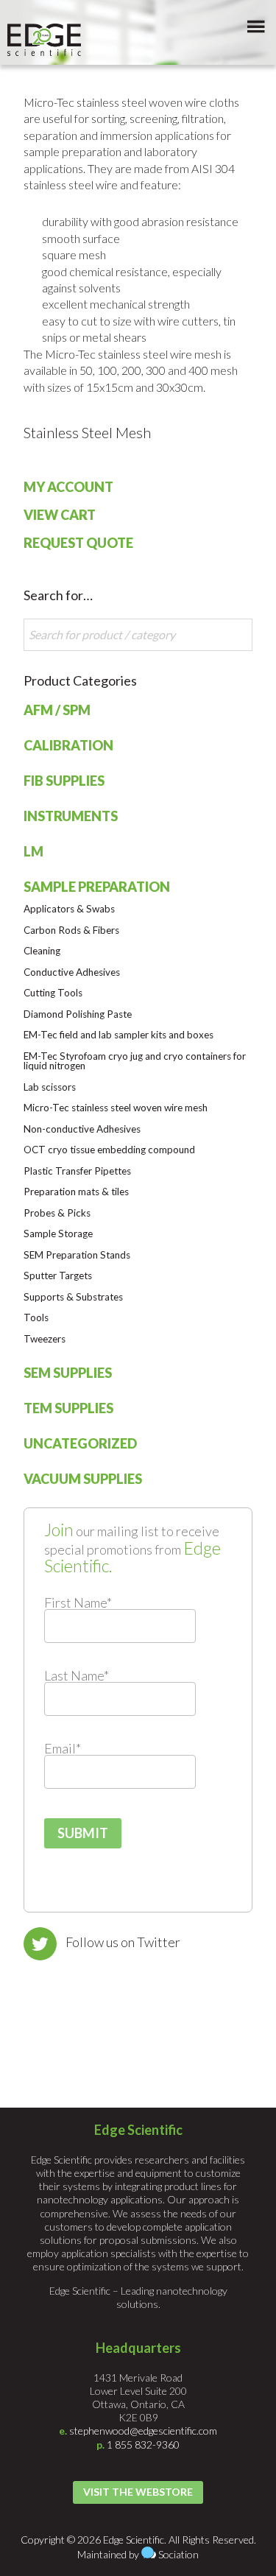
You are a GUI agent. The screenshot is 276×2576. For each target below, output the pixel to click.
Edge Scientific (44, 40)
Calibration (68, 745)
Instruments (71, 816)
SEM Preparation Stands (77, 1255)
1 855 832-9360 (143, 2445)
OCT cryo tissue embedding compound (109, 1150)
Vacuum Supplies (83, 1479)
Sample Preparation (97, 887)
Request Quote (78, 543)
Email (63, 1748)
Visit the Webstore (138, 2492)
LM (33, 851)
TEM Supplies (68, 1408)
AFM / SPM (57, 710)
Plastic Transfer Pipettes (77, 1171)
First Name (78, 1602)
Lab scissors (50, 1087)
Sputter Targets (58, 1275)
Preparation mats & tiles (76, 1192)
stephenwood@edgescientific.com (143, 2431)
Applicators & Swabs (69, 909)
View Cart (60, 515)
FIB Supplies (64, 781)
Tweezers (45, 1339)
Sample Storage (58, 1234)
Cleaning (42, 951)
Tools (36, 1317)
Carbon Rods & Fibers (71, 930)
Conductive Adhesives (72, 972)
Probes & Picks (57, 1213)
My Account (68, 487)
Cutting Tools (53, 993)
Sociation (178, 2554)
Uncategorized (80, 1443)
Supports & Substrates (73, 1297)
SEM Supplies (68, 1373)
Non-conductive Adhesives (82, 1129)
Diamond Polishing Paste (78, 1014)
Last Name (77, 1675)
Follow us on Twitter (123, 1942)
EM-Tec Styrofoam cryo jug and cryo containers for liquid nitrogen (135, 1061)
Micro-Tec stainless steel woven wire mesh (116, 1108)
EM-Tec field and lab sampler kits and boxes (118, 1035)
